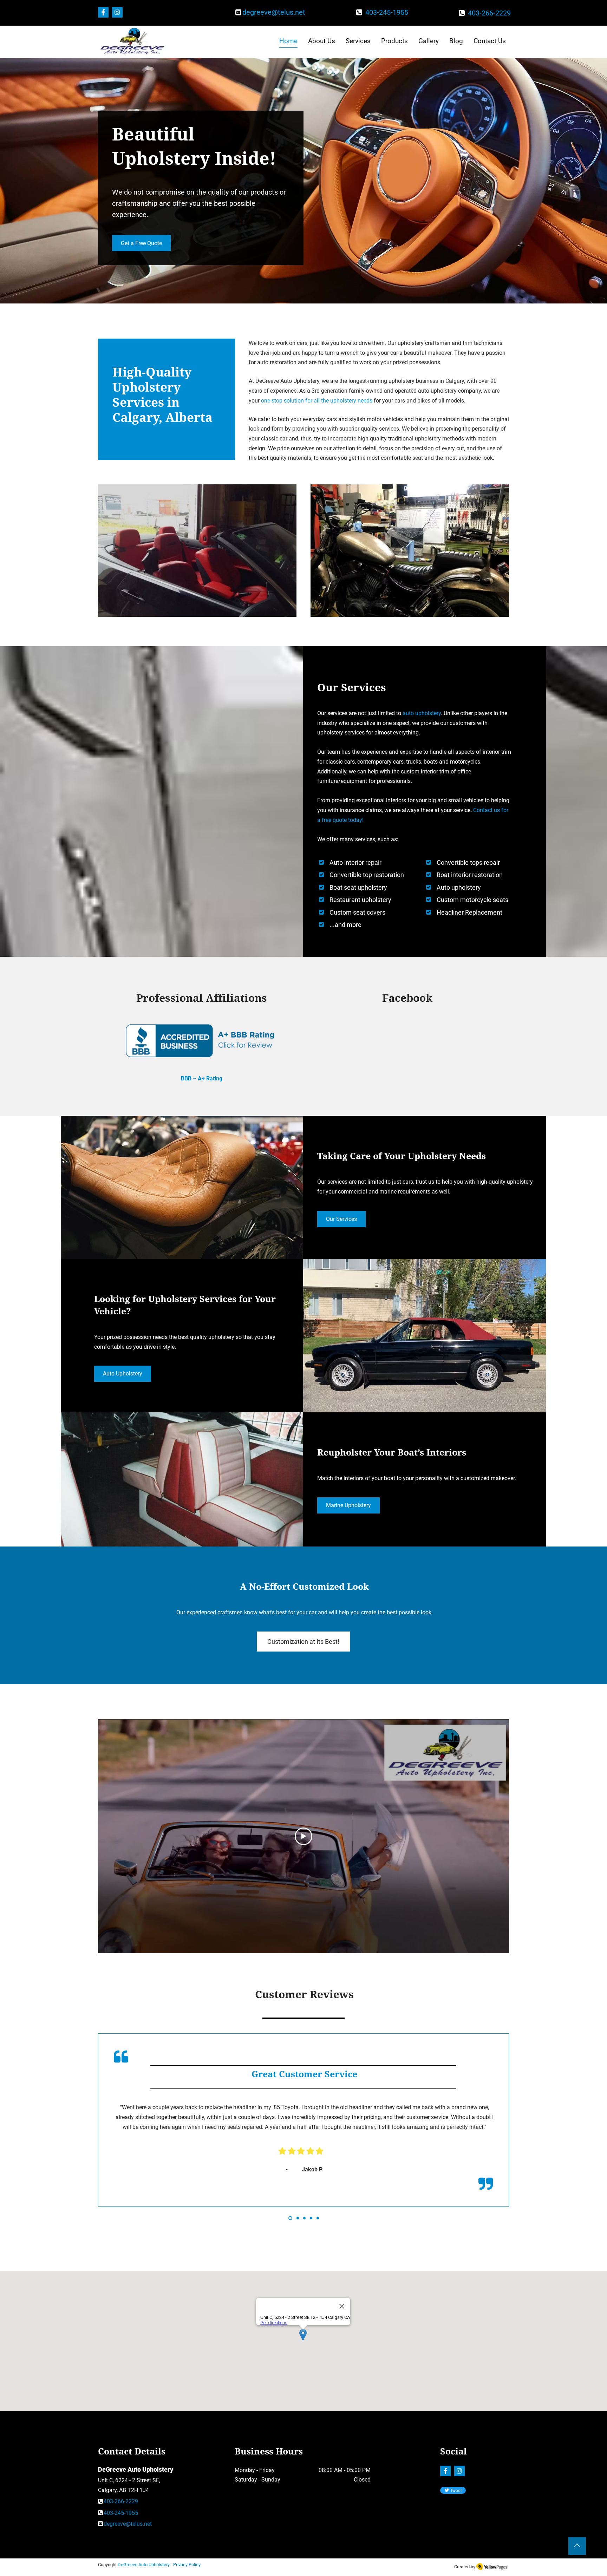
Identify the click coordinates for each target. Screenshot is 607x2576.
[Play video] (303, 1836)
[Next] (569, 2134)
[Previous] (38, 2134)
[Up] (577, 2546)
